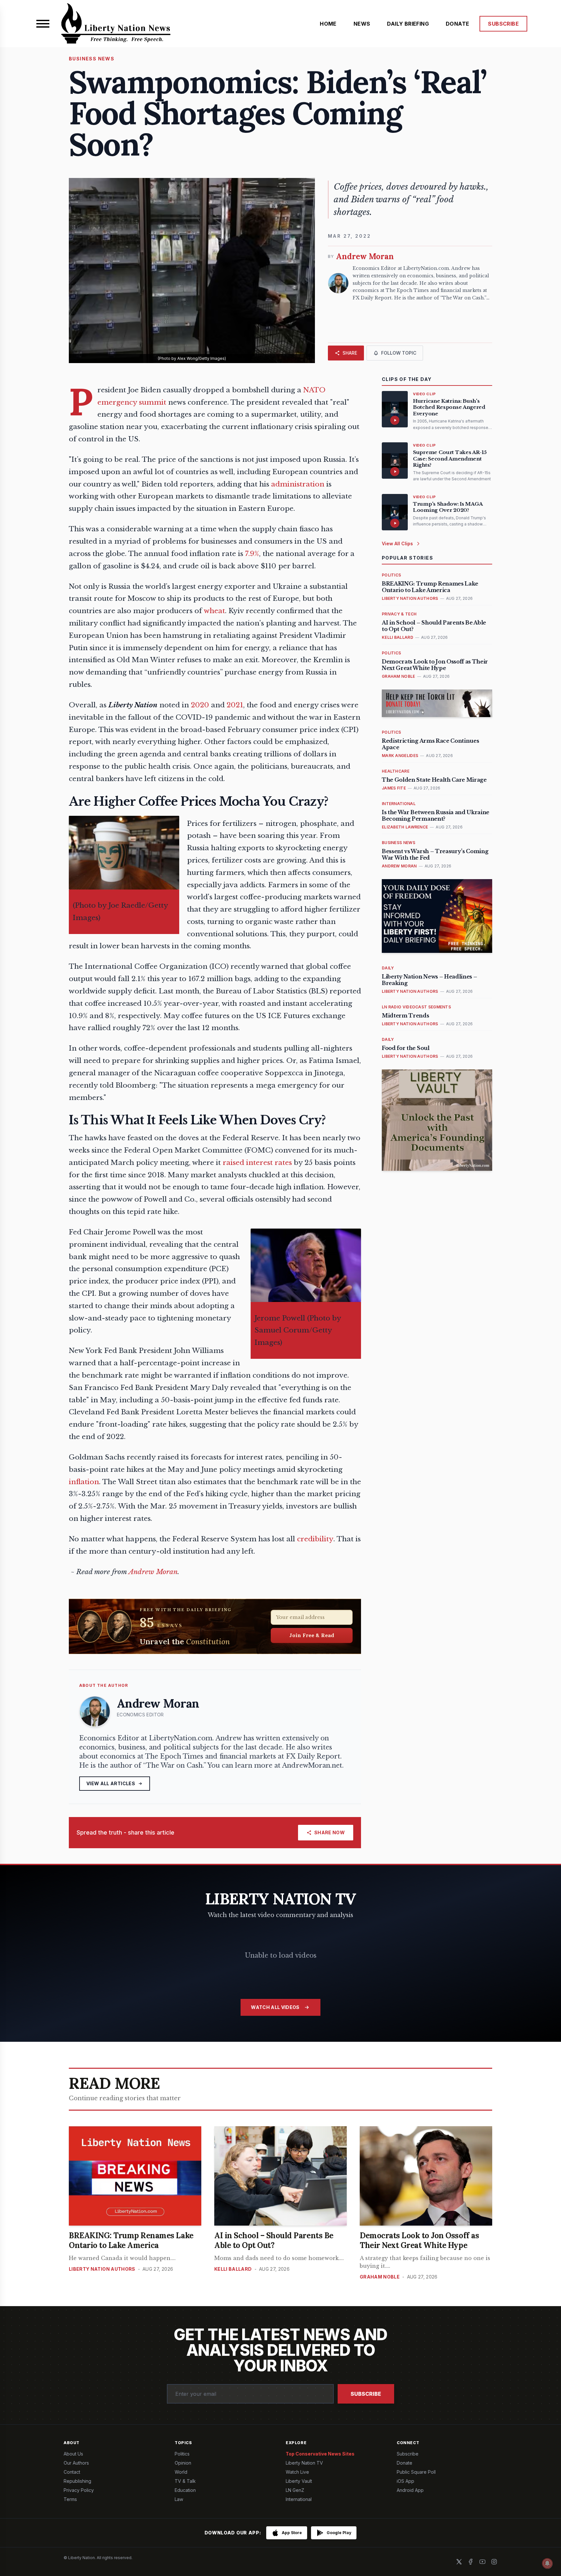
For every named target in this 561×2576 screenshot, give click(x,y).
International (299, 2499)
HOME (328, 24)
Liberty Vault (299, 2481)
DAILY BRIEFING (408, 24)
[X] (459, 2562)
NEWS (362, 24)
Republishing (77, 2481)
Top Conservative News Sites (320, 2454)
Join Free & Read (312, 1635)
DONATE (457, 24)
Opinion (183, 2463)
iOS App (405, 2481)
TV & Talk (185, 2481)
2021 (235, 705)
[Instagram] (494, 2562)
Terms (70, 2499)
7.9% (252, 554)
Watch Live (297, 2472)
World (181, 2472)
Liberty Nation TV (304, 2463)
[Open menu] (43, 24)
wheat (214, 611)
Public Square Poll (416, 2472)
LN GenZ (295, 2490)
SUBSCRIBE (503, 24)
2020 (200, 705)
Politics (182, 2454)
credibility (315, 1539)
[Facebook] (471, 2562)
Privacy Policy (79, 2490)
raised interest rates (257, 1163)
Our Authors (76, 2463)
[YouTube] (482, 2562)
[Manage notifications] (547, 2563)
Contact (72, 2472)
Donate (405, 2463)
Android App (410, 2490)
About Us (73, 2454)
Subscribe (366, 2394)
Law (179, 2499)
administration (298, 484)
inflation (84, 1482)
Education (185, 2490)
